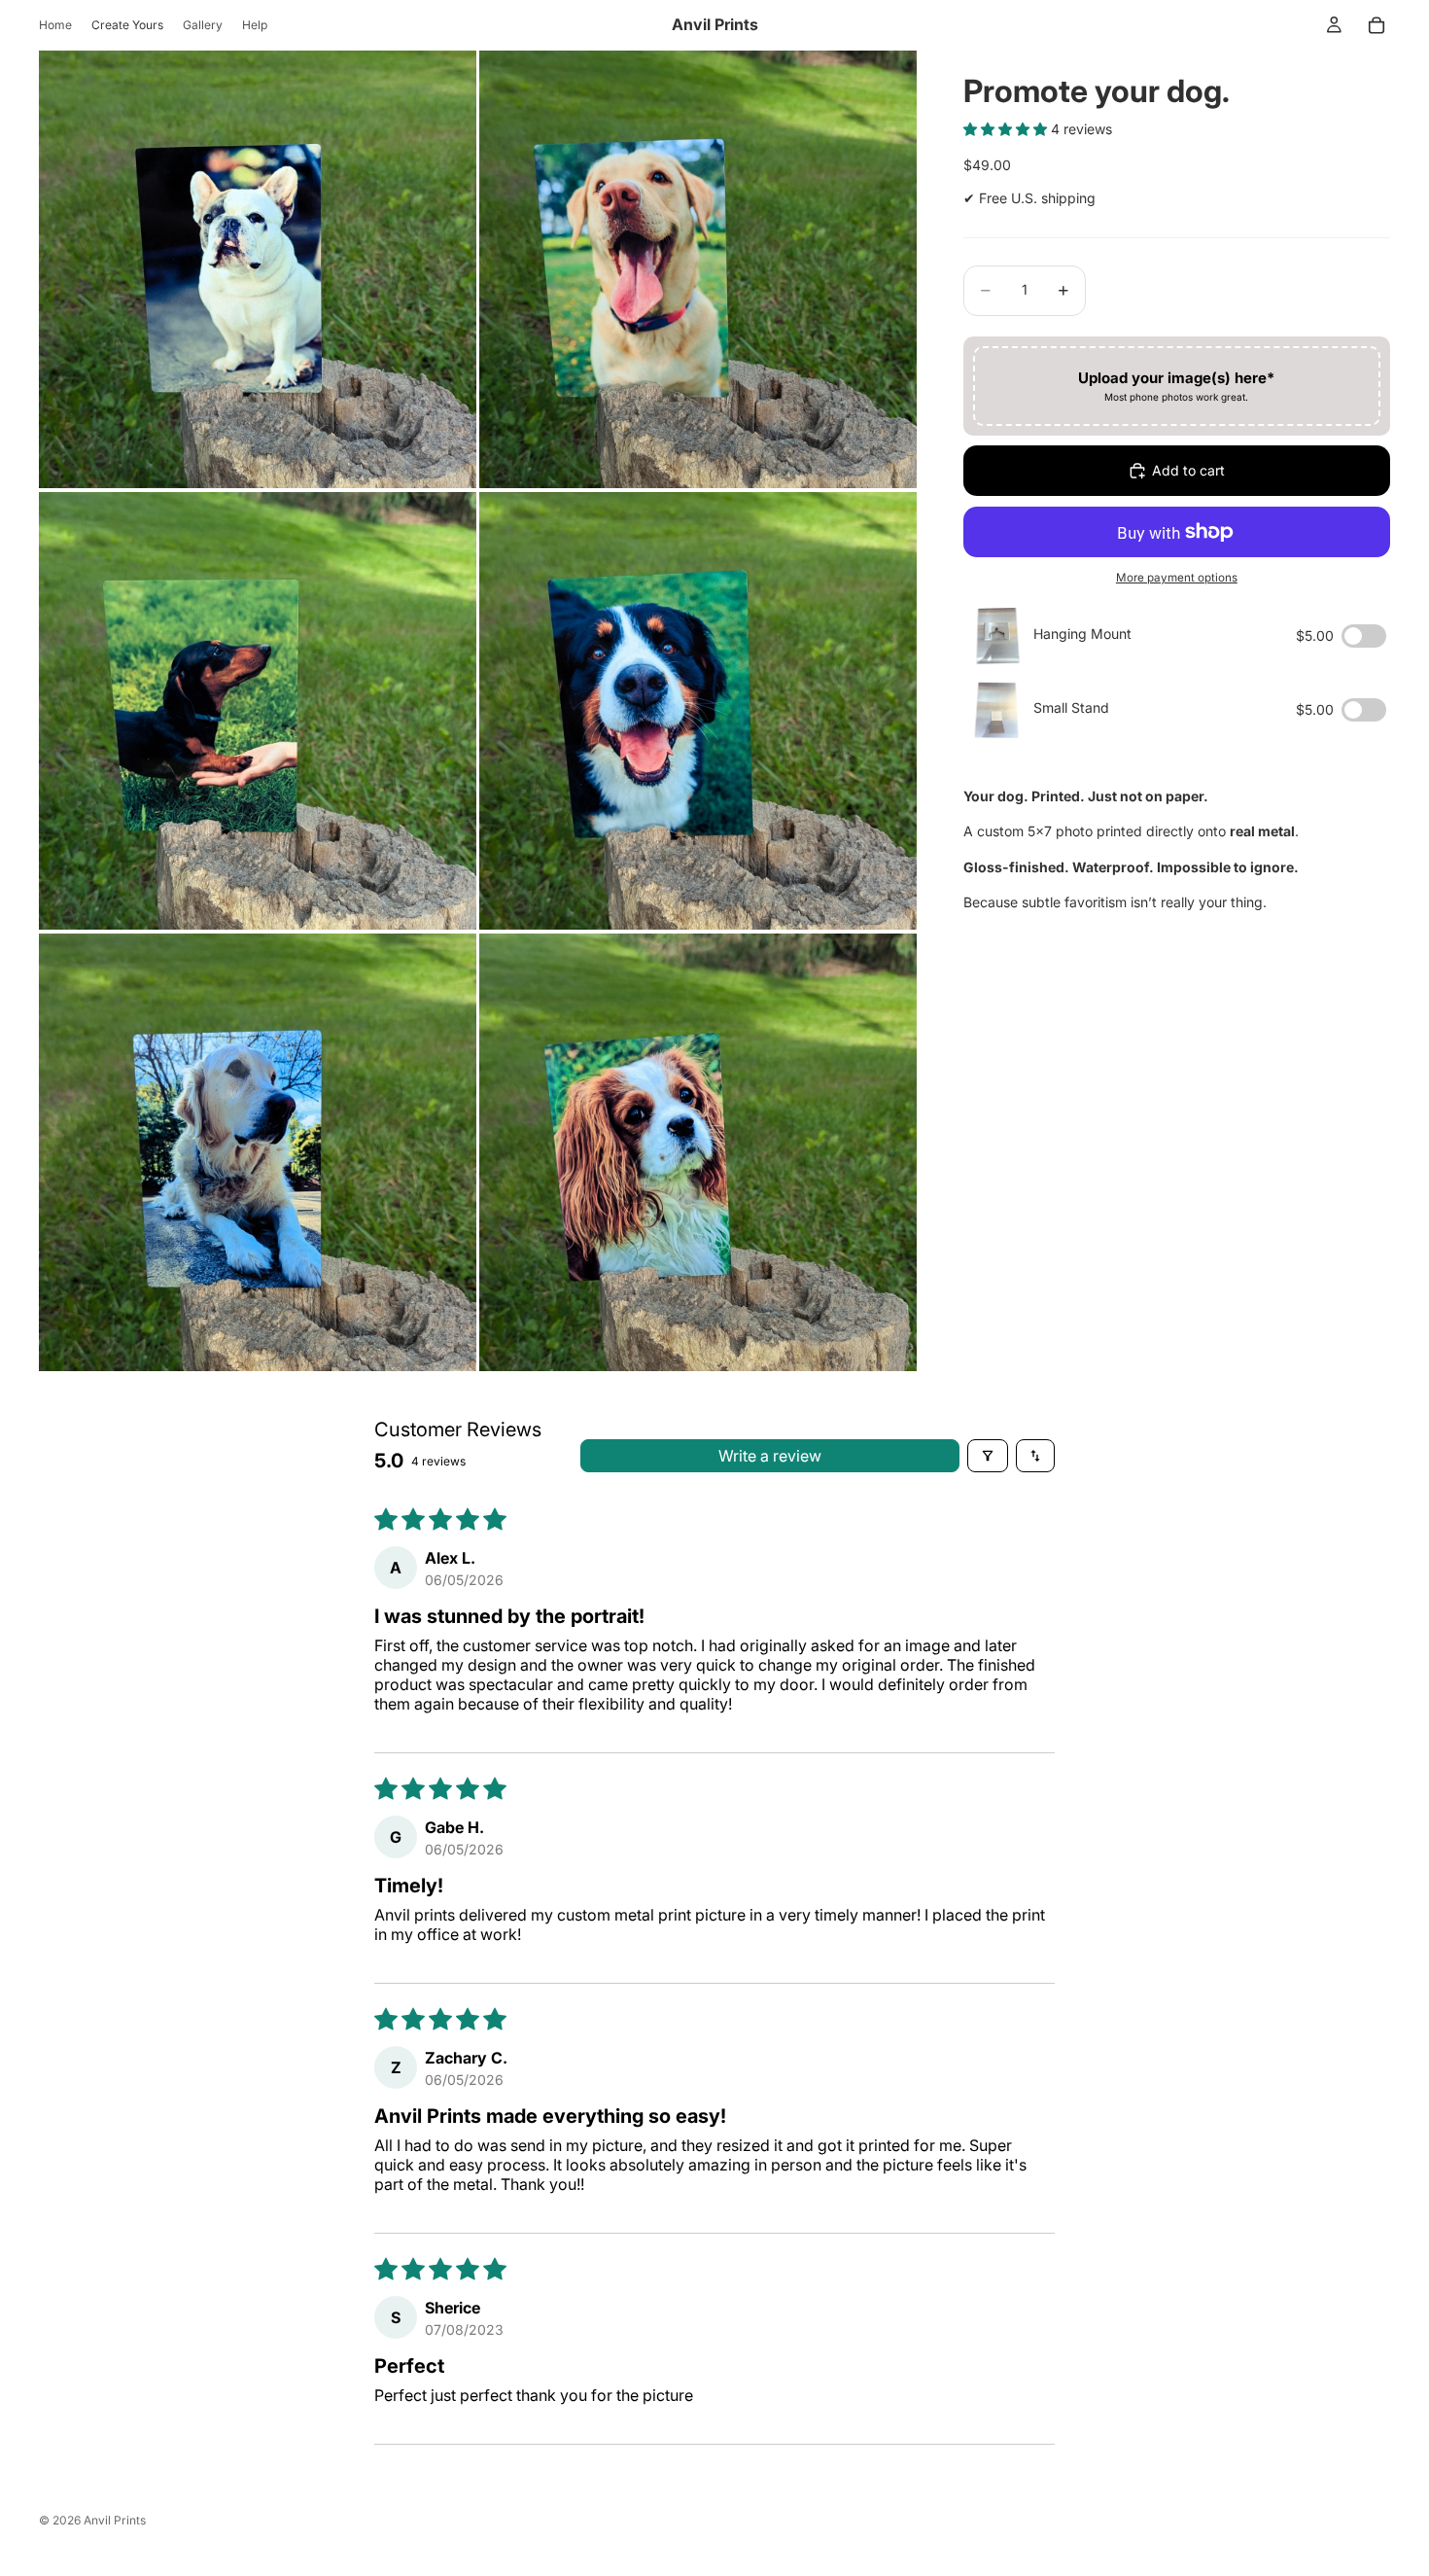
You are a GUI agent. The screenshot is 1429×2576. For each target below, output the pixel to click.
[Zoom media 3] (258, 711)
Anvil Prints (115, 2520)
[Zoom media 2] (698, 269)
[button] (1007, 129)
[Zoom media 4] (698, 711)
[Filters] (988, 1456)
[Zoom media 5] (258, 1152)
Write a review (770, 1456)
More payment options (1177, 578)
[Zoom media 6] (698, 1152)
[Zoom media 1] (258, 269)
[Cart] (1377, 25)
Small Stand (1071, 707)
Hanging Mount (1082, 634)
